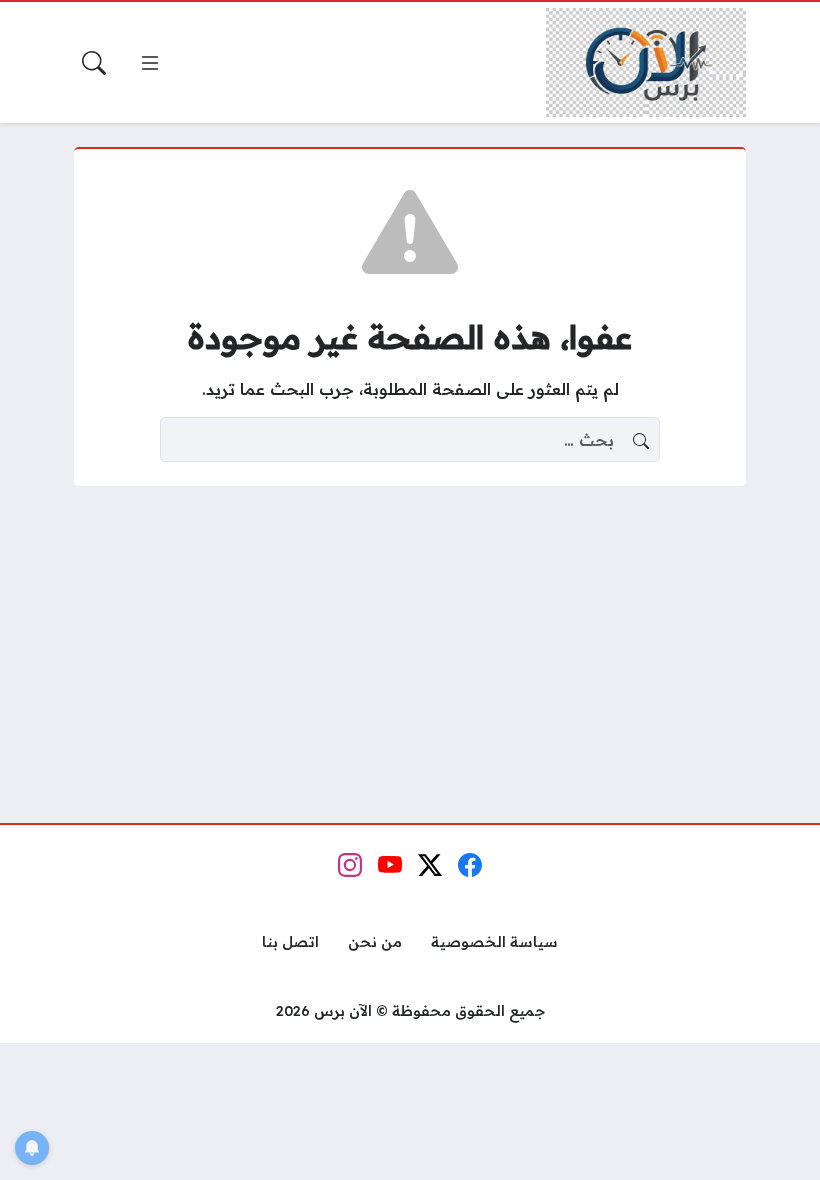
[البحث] (94, 63)
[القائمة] (150, 63)
